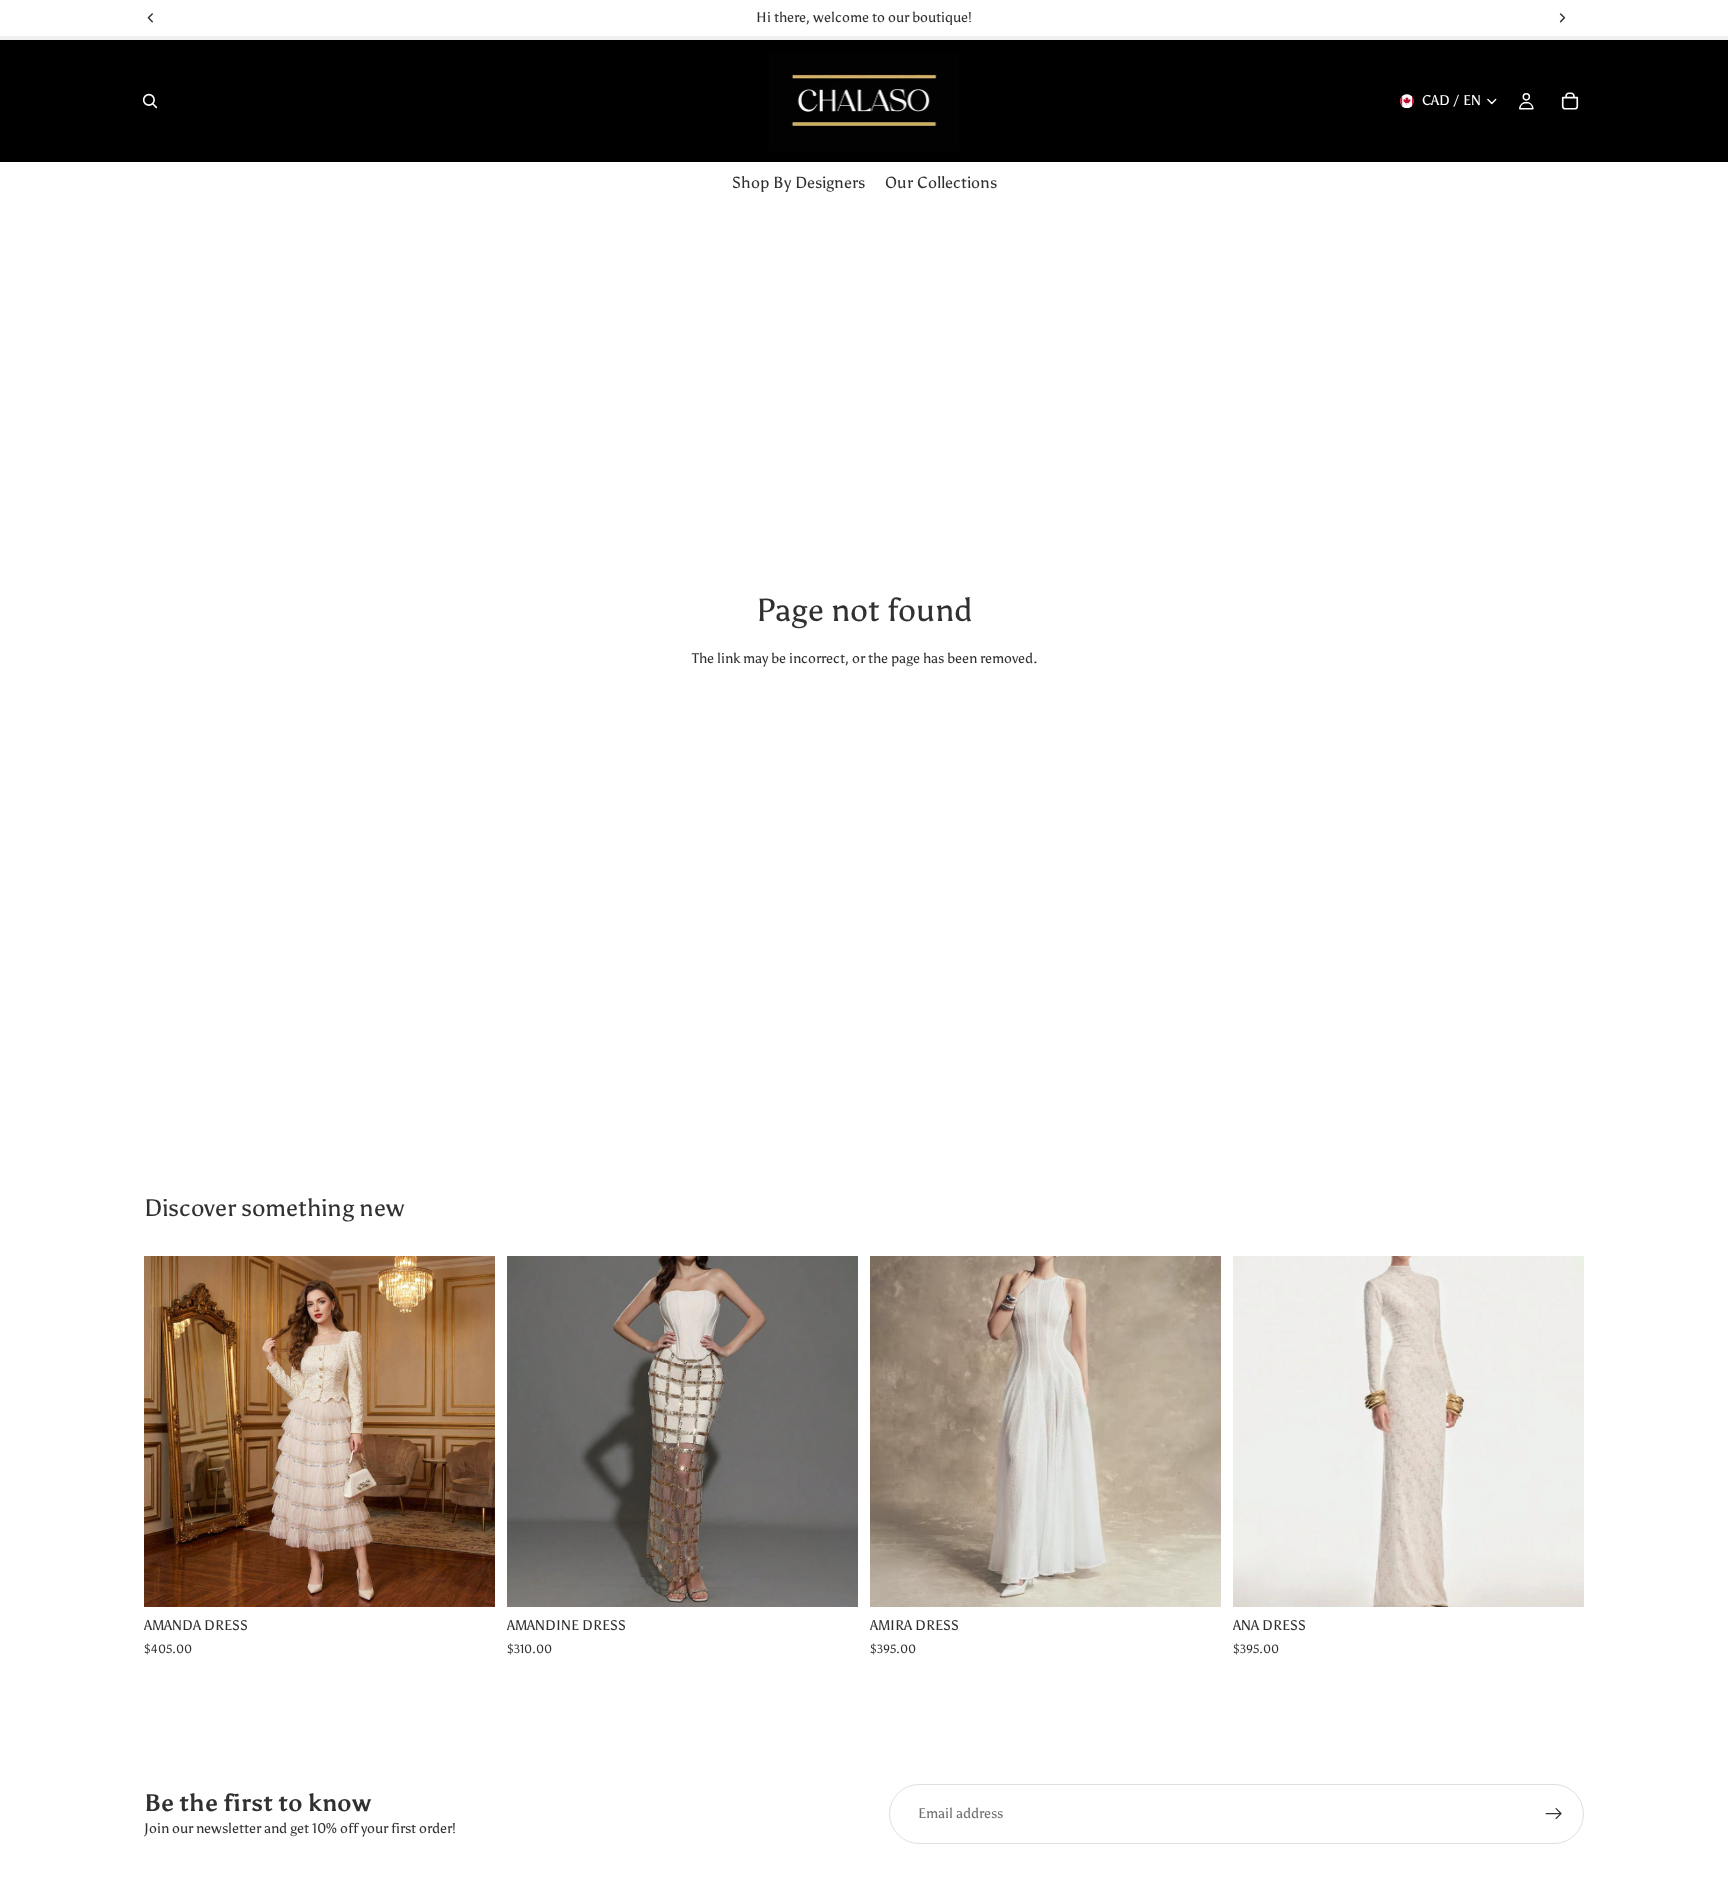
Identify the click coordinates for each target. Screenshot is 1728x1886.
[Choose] (464, 1576)
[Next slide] (465, 1432)
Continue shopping (864, 732)
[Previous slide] (174, 1432)
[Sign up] (1554, 1814)
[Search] (150, 101)
